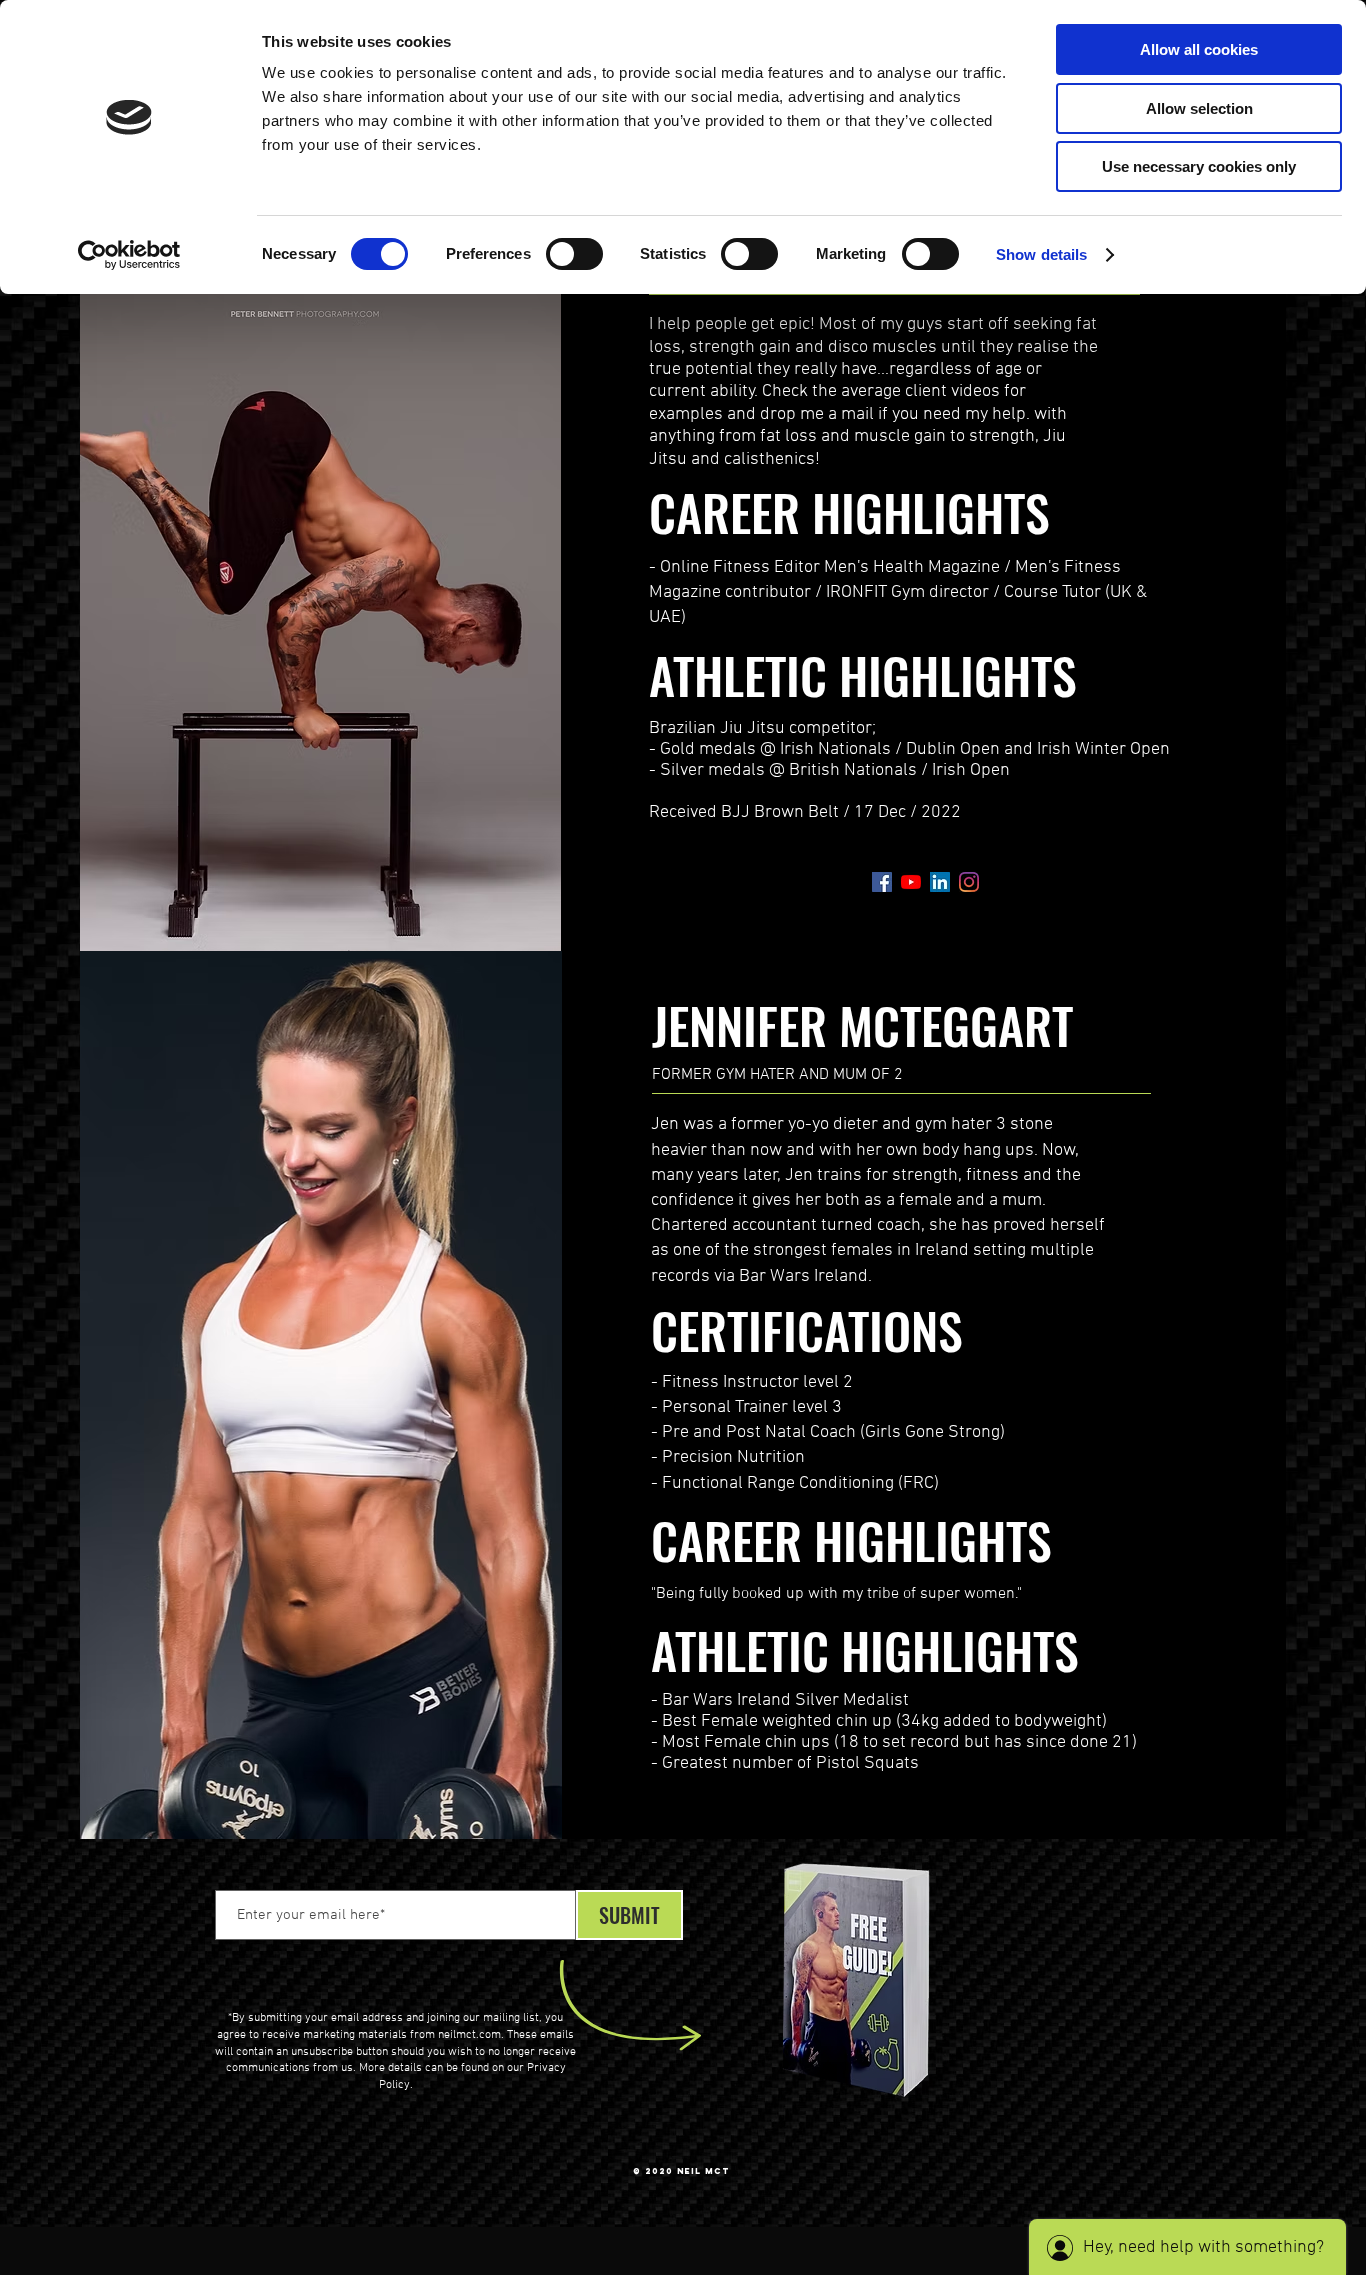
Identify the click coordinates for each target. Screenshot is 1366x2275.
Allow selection (1199, 108)
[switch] (574, 254)
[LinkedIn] (940, 882)
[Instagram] (969, 882)
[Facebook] (882, 882)
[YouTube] (911, 882)
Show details (1041, 254)
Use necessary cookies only (1199, 166)
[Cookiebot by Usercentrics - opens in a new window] (129, 255)
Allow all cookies (1199, 49)
